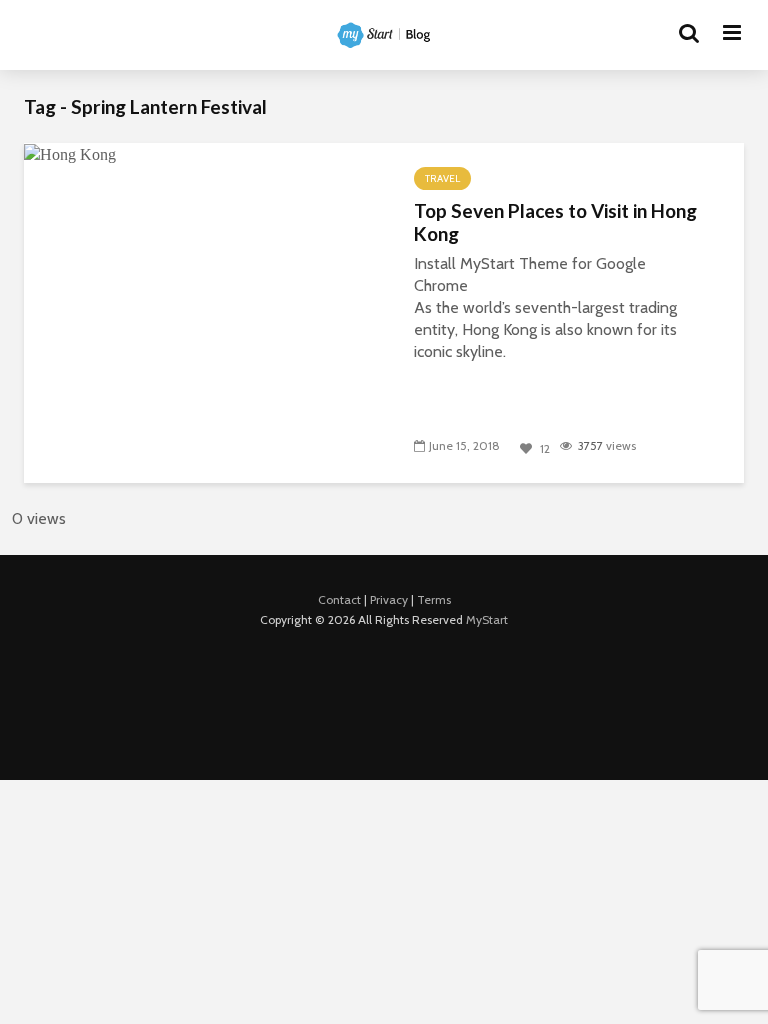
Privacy (389, 599)
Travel (442, 178)
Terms (434, 599)
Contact (339, 599)
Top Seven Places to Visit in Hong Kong (555, 222)
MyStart (487, 619)
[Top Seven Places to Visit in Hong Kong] (70, 153)
